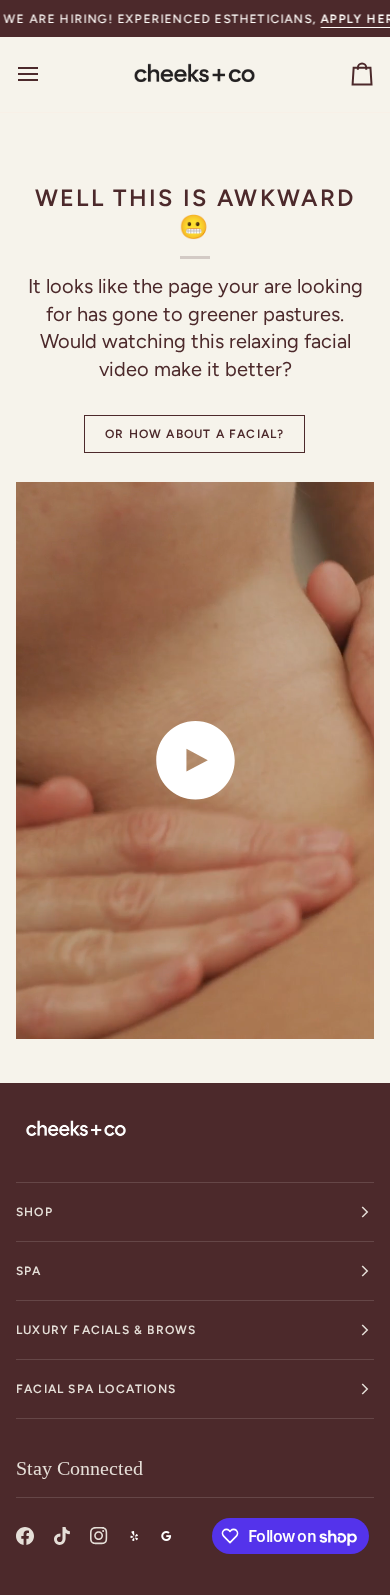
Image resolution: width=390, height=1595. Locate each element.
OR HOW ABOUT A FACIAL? (194, 434)
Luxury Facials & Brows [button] (106, 1330)
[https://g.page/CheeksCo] (166, 1536)
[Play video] (195, 760)
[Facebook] (25, 1536)
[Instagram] (99, 1536)
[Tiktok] (62, 1536)
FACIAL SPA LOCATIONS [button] (96, 1389)
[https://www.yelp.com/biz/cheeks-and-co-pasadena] (134, 1536)
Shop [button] (34, 1212)
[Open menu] (46, 74)
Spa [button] (29, 1271)
